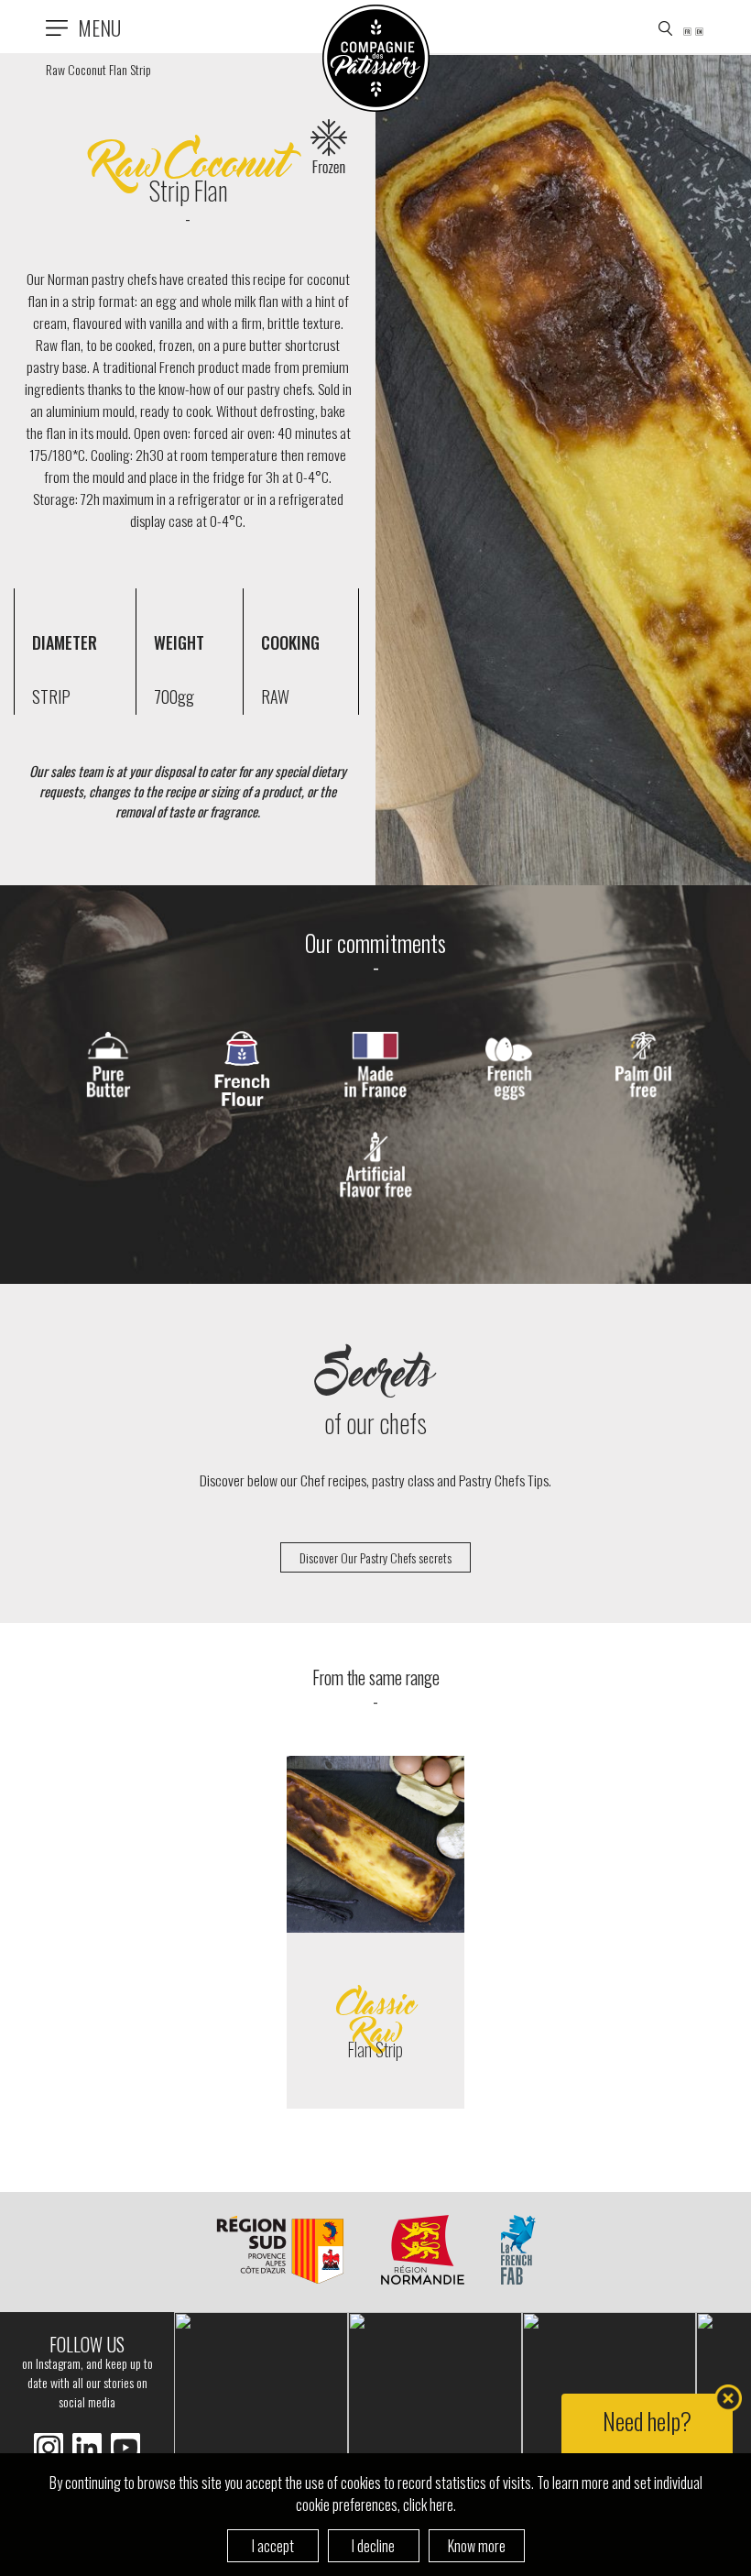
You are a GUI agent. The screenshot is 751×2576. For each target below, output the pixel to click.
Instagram (87, 2448)
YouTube (125, 2448)
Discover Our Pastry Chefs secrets (375, 1557)
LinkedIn (49, 2448)
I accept (273, 2546)
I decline (373, 2546)
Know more (477, 2546)
